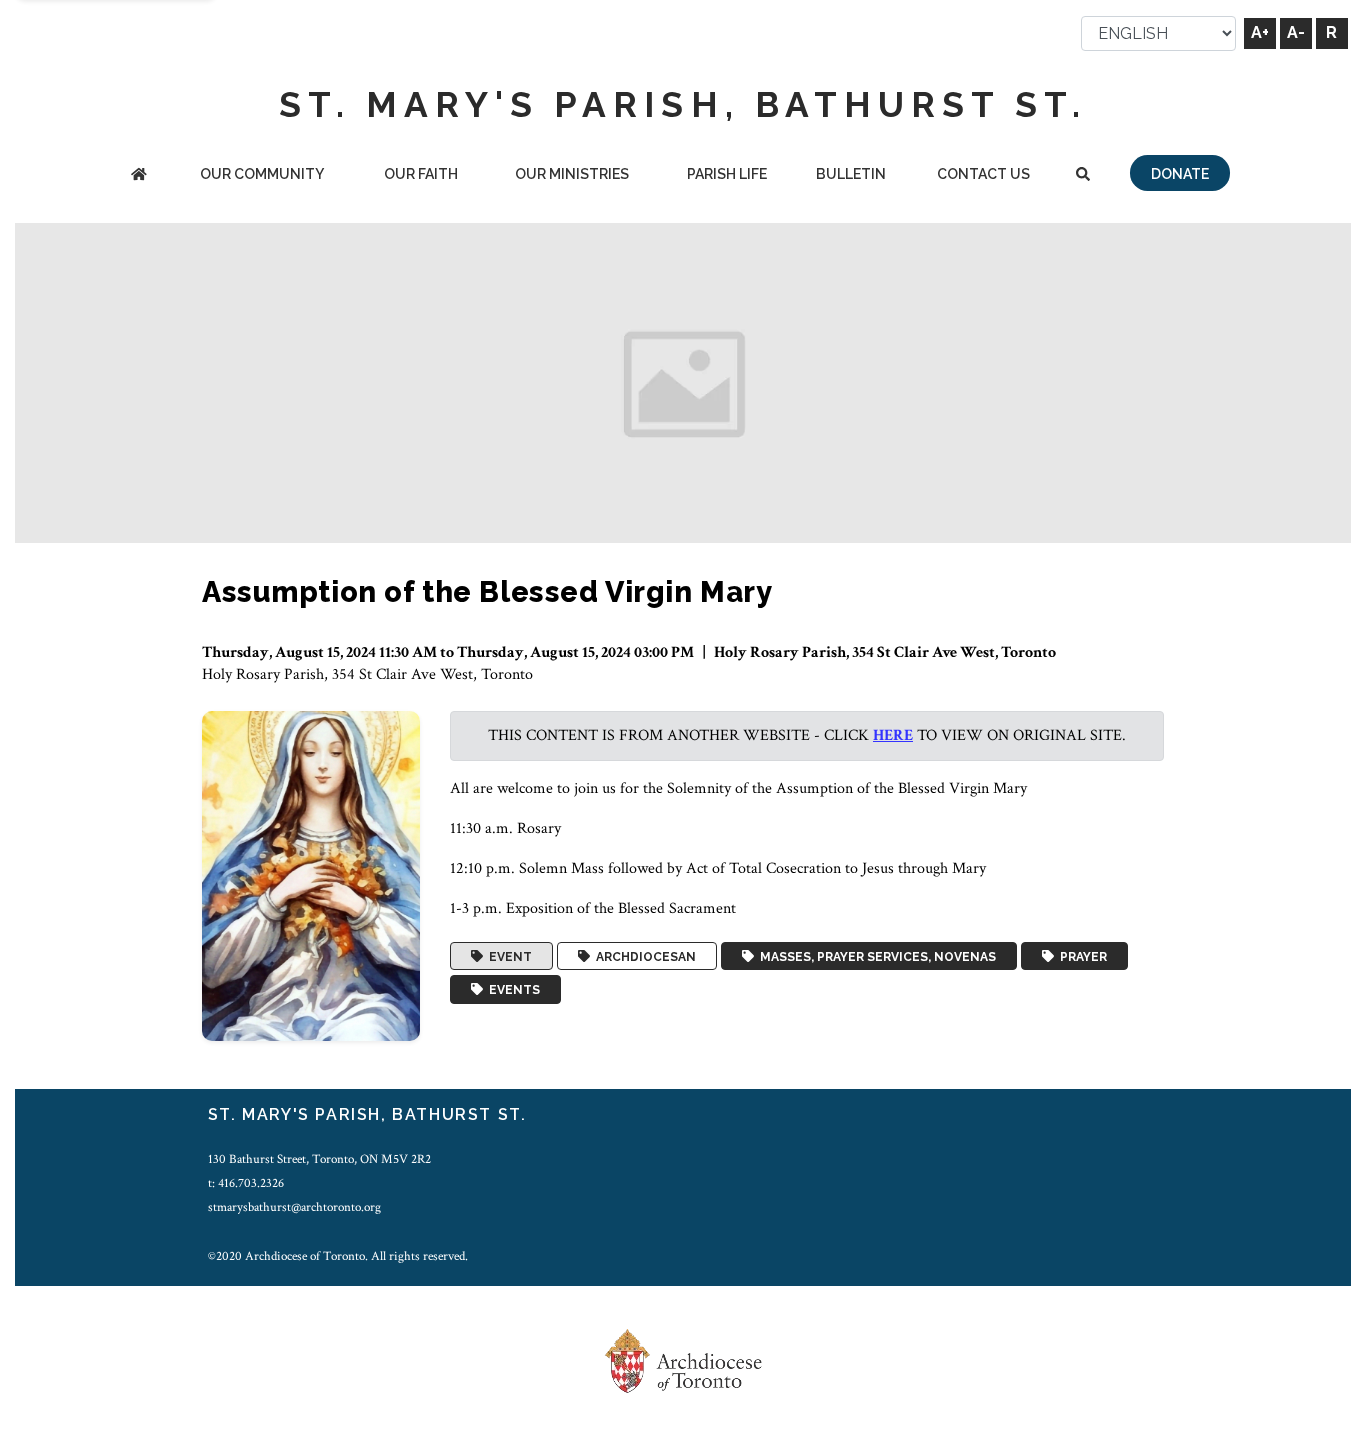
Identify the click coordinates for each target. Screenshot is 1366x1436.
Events (511, 990)
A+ (1260, 32)
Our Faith (421, 174)
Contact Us (983, 174)
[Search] (1082, 175)
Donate (1180, 174)
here (893, 735)
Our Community (262, 174)
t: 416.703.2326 (246, 1183)
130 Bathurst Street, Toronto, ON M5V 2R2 (319, 1159)
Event (507, 956)
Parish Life (727, 174)
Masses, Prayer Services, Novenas (875, 956)
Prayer (1080, 956)
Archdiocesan (643, 956)
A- (1296, 32)
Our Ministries (572, 174)
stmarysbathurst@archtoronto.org (294, 1207)
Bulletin (851, 174)
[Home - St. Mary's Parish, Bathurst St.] (139, 175)
